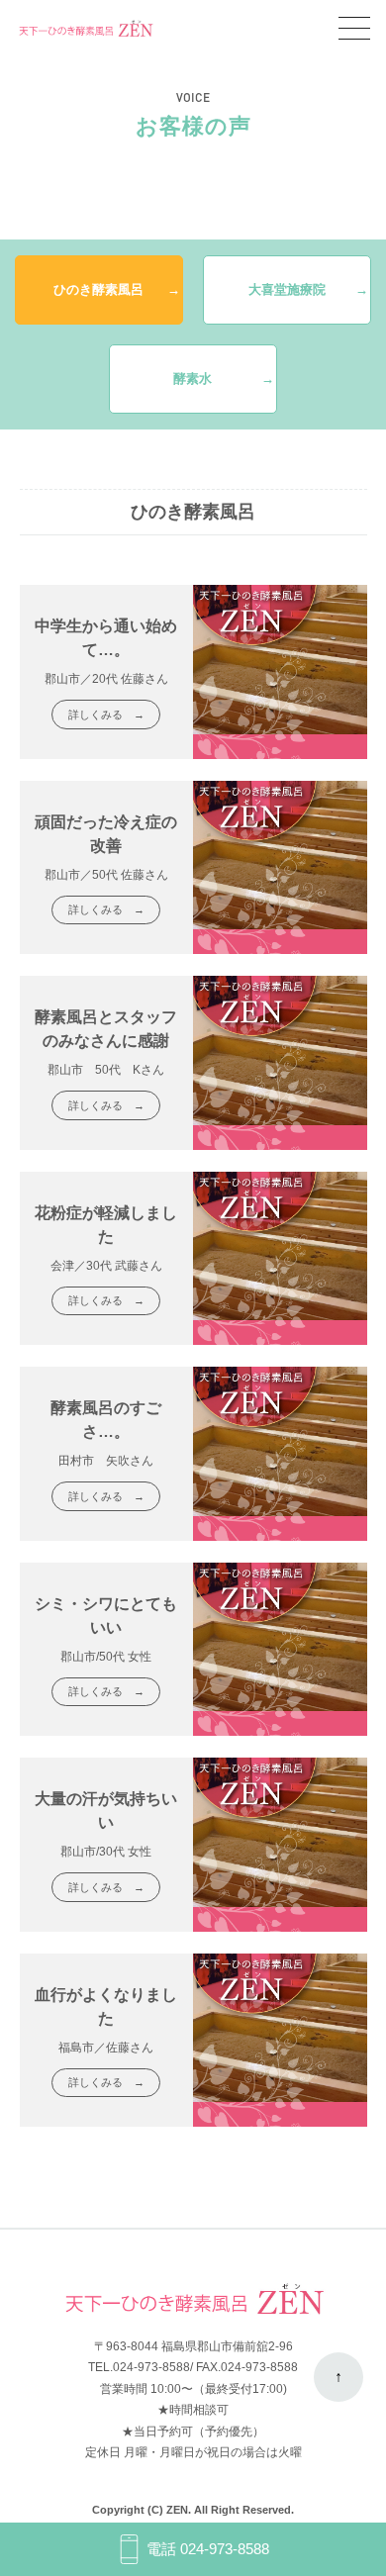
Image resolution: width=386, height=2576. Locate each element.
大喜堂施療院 (287, 289)
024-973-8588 (151, 2367)
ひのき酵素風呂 (98, 289)
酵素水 (193, 379)
